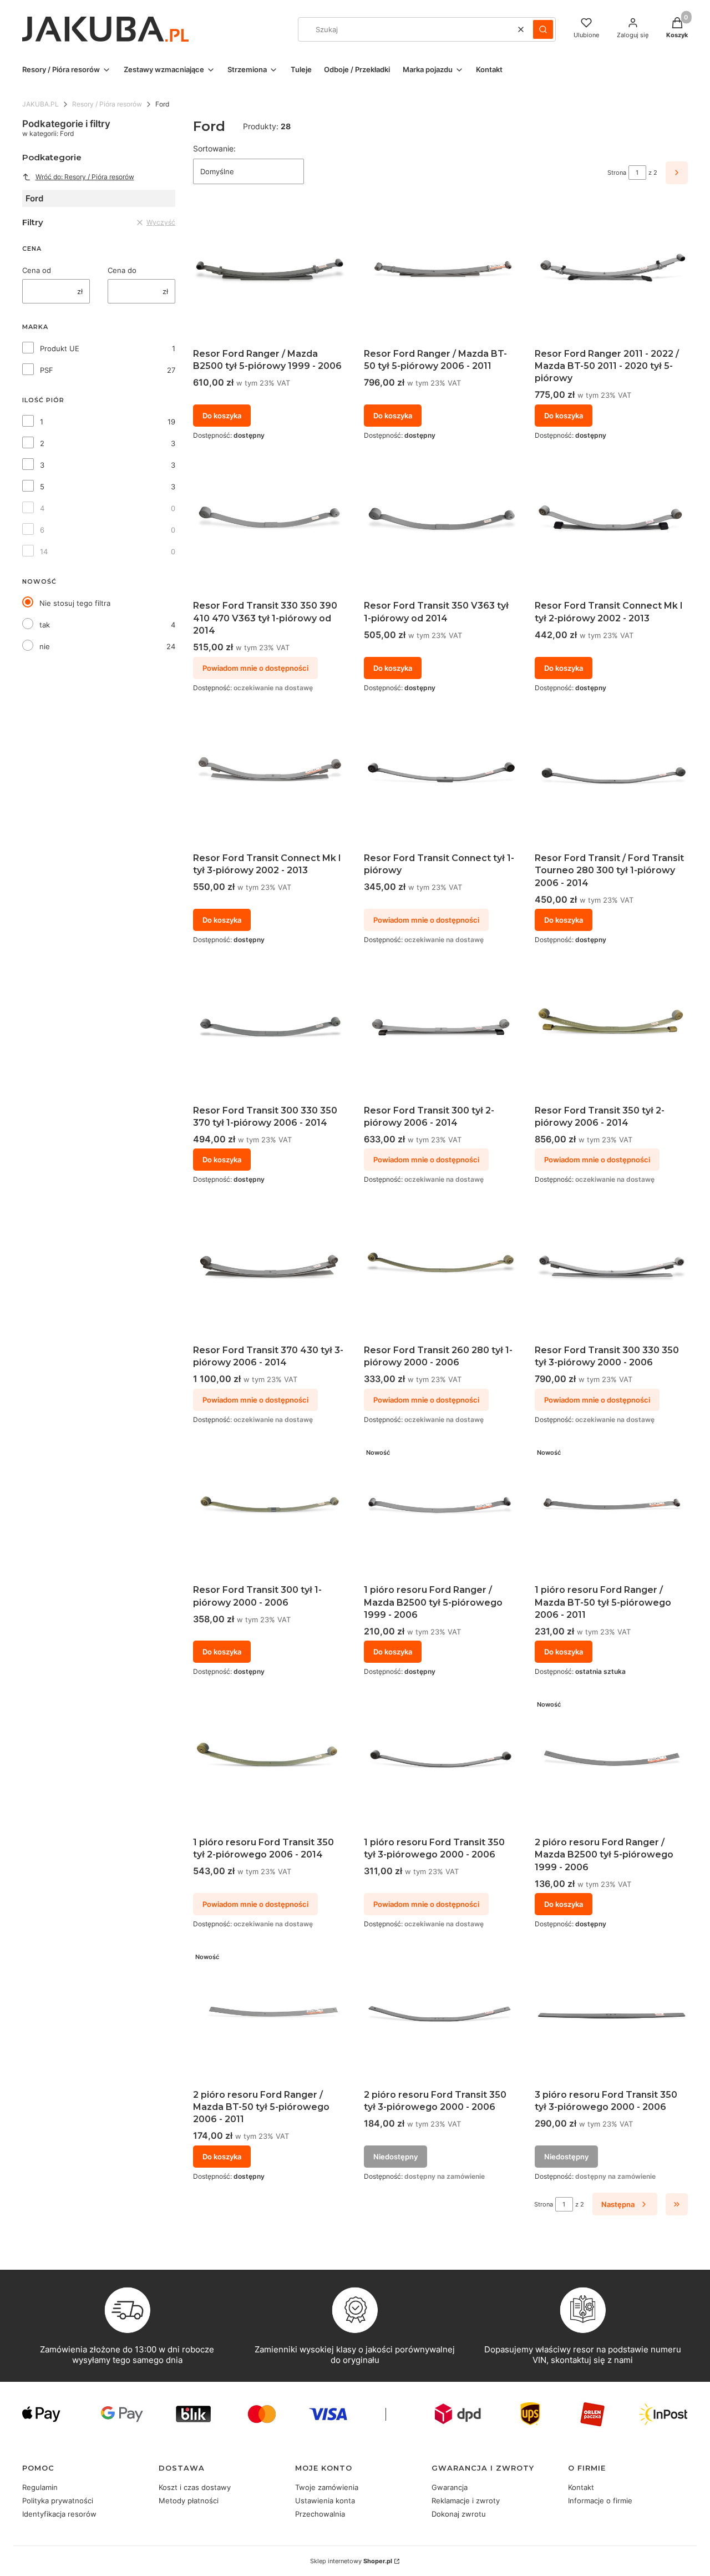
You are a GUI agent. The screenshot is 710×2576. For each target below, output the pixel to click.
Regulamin (40, 2487)
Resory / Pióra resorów (107, 104)
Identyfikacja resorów (59, 2514)
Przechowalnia (320, 2514)
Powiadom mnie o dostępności (255, 668)
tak (45, 625)
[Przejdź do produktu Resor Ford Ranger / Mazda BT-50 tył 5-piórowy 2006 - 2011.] (440, 274)
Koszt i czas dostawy (195, 2487)
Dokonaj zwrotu (459, 2514)
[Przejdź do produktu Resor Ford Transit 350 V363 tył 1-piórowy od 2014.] (440, 527)
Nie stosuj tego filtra (75, 603)
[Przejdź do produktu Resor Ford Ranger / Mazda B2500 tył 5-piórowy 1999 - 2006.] (270, 274)
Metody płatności (189, 2501)
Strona (617, 173)
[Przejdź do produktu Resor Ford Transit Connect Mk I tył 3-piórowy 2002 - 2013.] (270, 779)
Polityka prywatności (58, 2501)
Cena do (122, 270)
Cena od (37, 270)
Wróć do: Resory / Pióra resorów (85, 177)
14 (44, 551)
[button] (543, 29)
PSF (47, 370)
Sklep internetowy (351, 2561)
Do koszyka (222, 416)
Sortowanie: (214, 148)
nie (45, 646)
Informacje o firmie (600, 2501)
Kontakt (581, 2487)
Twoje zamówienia (327, 2487)
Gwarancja (450, 2487)
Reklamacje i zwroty (466, 2501)
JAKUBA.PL (40, 104)
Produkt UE (60, 348)
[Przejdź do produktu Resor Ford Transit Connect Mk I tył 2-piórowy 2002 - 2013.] (611, 527)
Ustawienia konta (325, 2501)
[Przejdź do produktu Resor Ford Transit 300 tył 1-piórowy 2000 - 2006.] (270, 1511)
